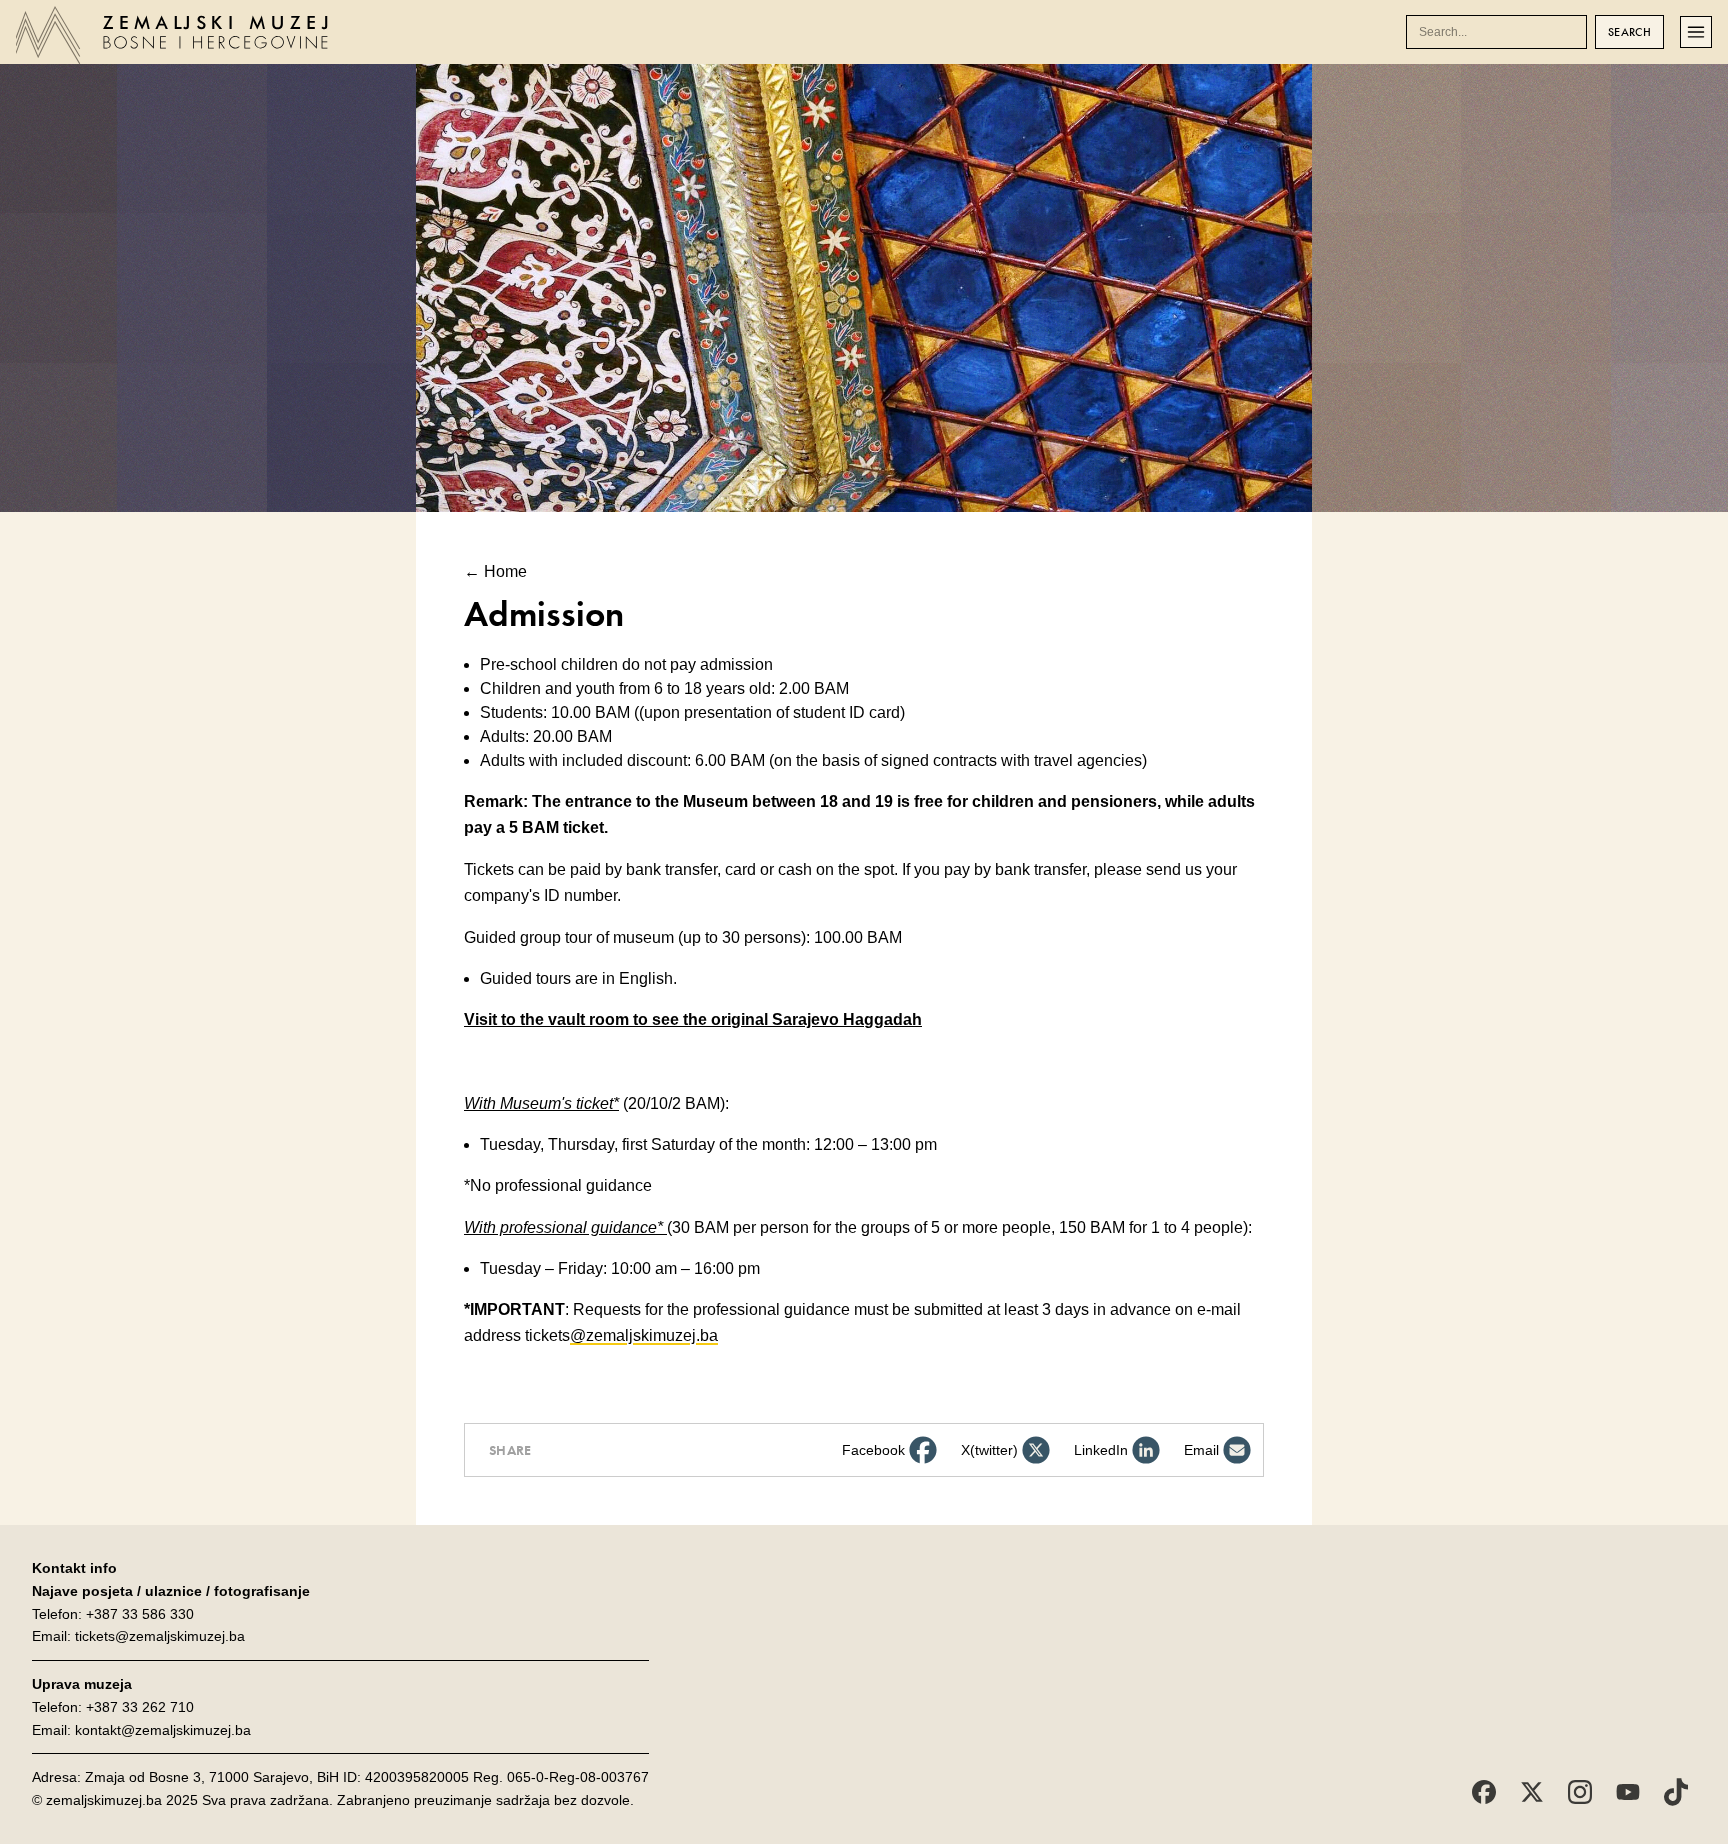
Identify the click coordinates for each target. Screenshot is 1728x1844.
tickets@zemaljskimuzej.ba (160, 1636)
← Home (495, 571)
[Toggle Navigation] (1696, 32)
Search (1629, 32)
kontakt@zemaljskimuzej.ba (163, 1730)
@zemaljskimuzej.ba (644, 1335)
